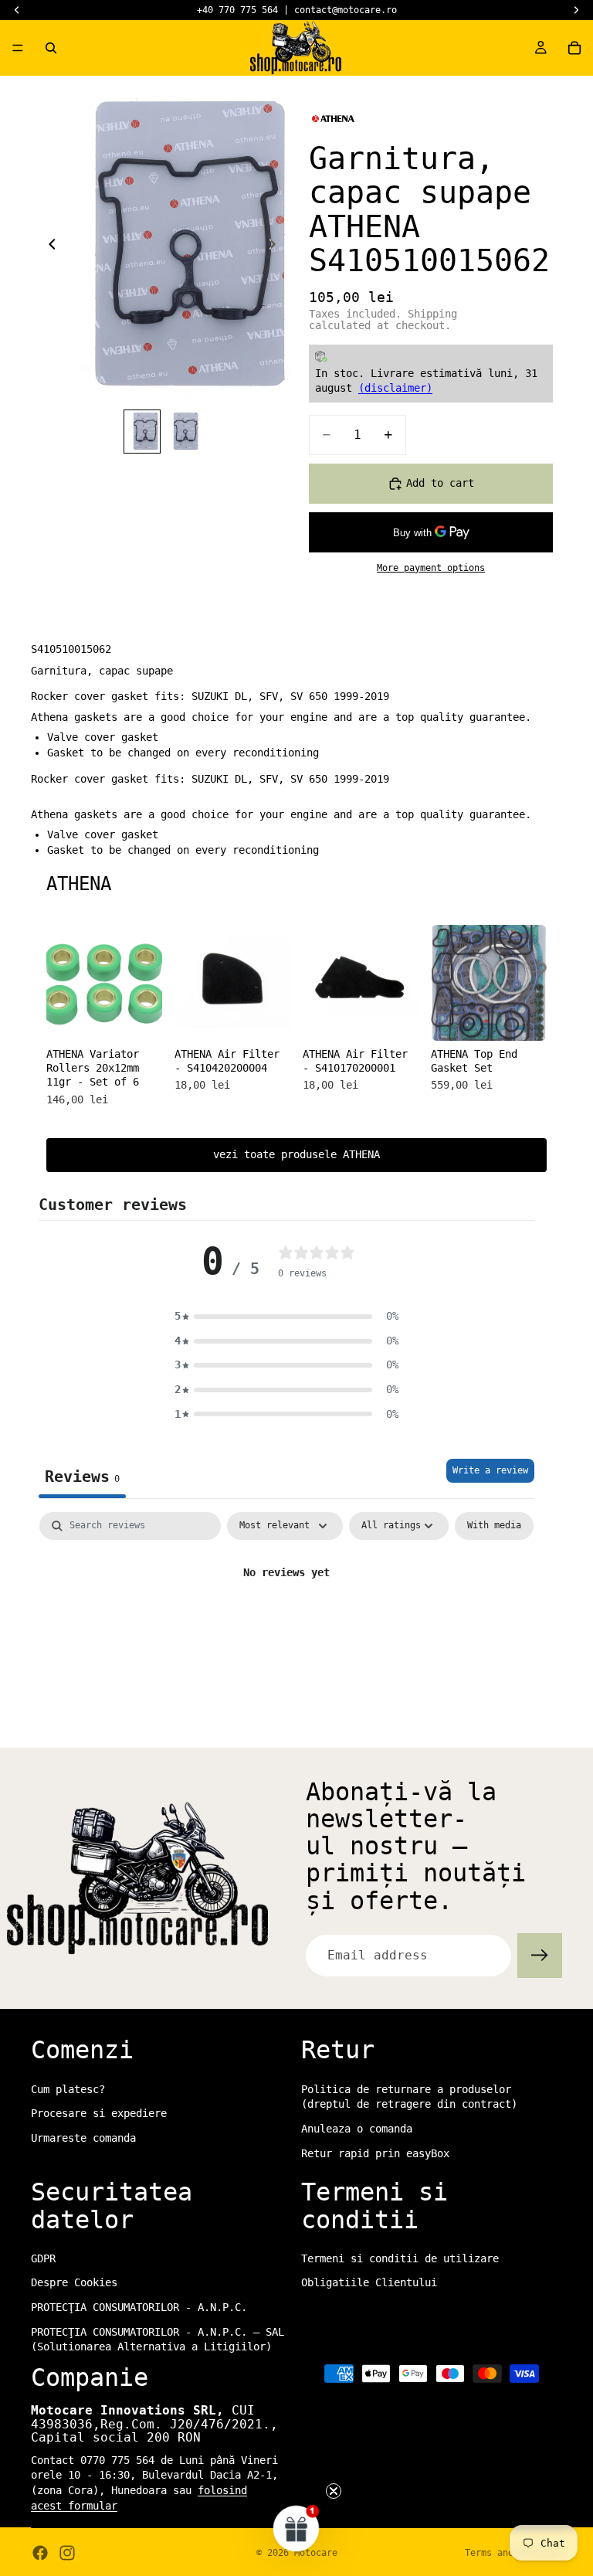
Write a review (490, 1470)
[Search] (51, 48)
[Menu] (18, 48)
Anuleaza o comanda (357, 2129)
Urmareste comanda (83, 2138)
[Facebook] (40, 2553)
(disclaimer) (395, 388)
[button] (286, 1317)
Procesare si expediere (99, 2113)
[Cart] (574, 48)
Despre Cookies (74, 2282)
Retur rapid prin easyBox (375, 2153)
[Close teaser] (334, 2491)
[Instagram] (67, 2553)
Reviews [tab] (82, 1477)
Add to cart (440, 483)
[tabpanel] (286, 1625)
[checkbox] (494, 1526)
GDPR (43, 2258)
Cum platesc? (68, 2089)
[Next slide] (276, 246)
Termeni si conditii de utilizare (400, 2258)
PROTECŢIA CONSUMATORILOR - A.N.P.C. (139, 2307)
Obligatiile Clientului (369, 2282)
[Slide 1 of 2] (142, 431)
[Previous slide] (48, 246)
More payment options (431, 568)
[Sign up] (540, 1956)
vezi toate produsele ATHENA (296, 1154)
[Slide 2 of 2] (182, 431)
